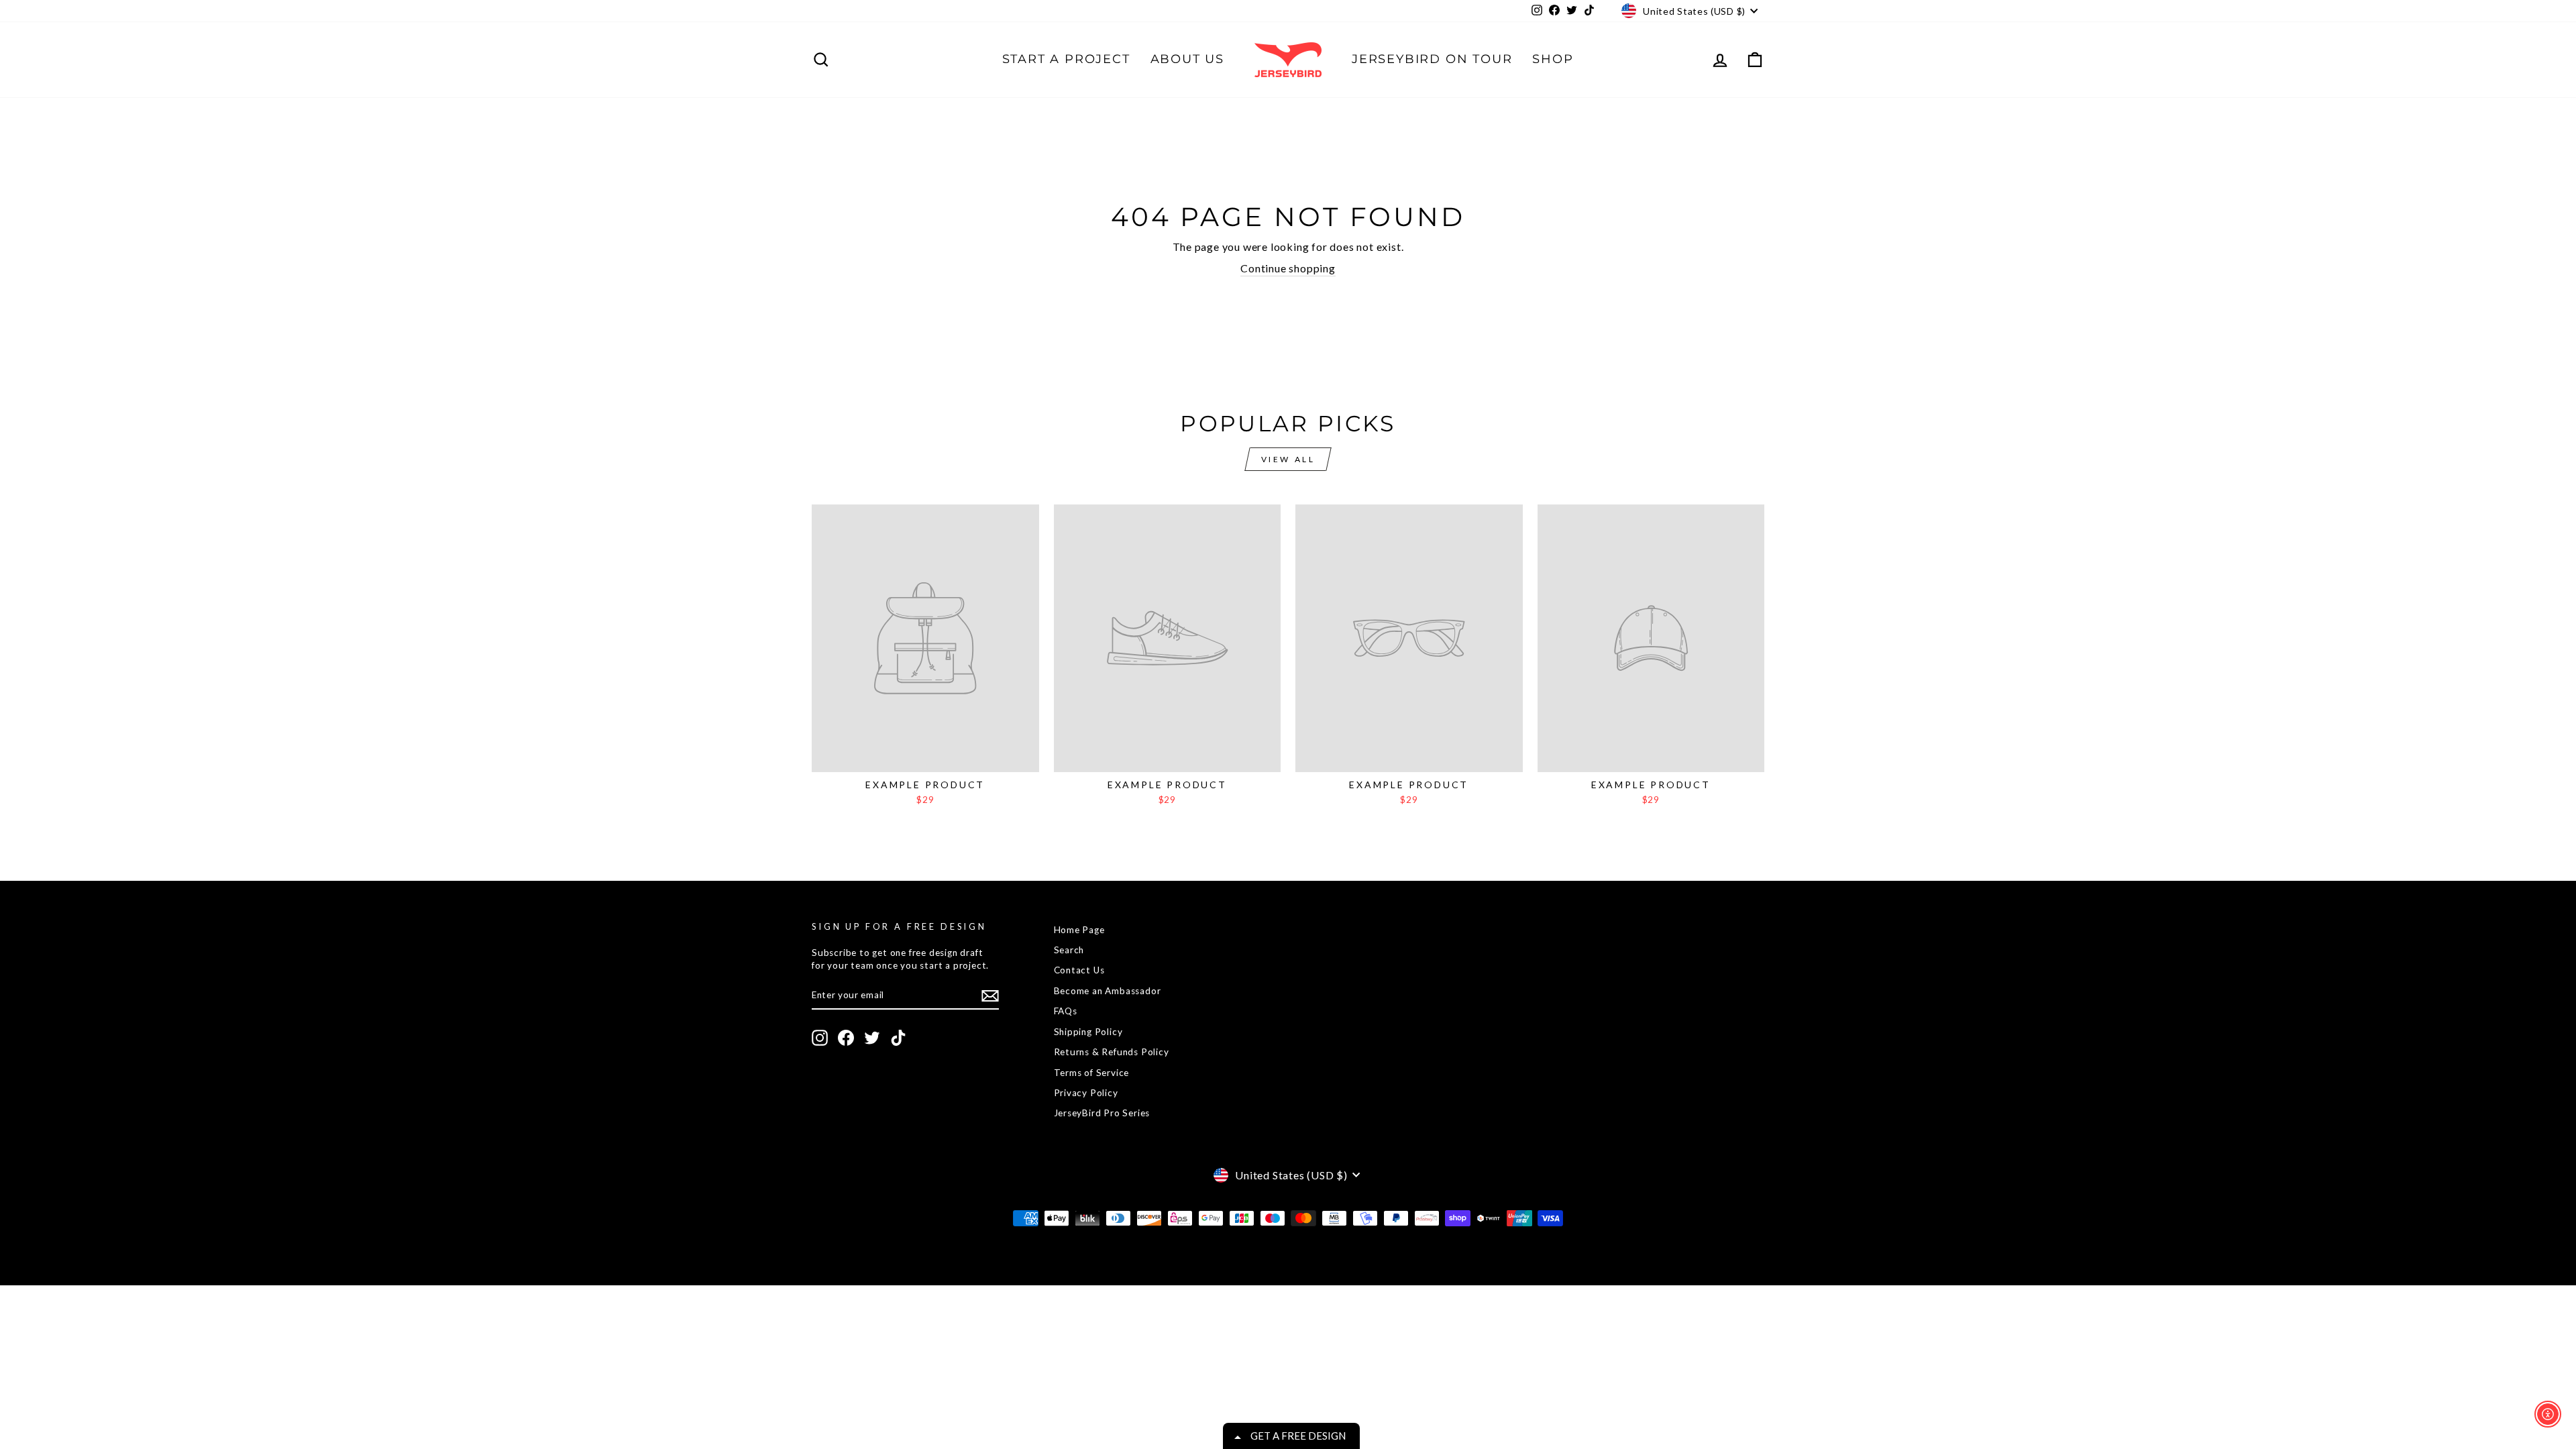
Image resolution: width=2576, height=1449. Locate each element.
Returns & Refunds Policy (1112, 1052)
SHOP (1553, 59)
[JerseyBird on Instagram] (820, 1038)
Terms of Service (1092, 1073)
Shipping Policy (1088, 1032)
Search (1069, 950)
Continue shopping (1288, 268)
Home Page (1079, 930)
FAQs (1066, 1011)
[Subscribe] (990, 996)
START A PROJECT (1066, 59)
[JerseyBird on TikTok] (898, 1038)
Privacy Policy (1086, 1093)
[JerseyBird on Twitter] (872, 1038)
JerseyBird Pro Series (1102, 1113)
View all (1288, 459)
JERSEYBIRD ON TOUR (1432, 59)
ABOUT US (1187, 59)
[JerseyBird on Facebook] (846, 1038)
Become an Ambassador (1108, 991)
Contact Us (1079, 970)
